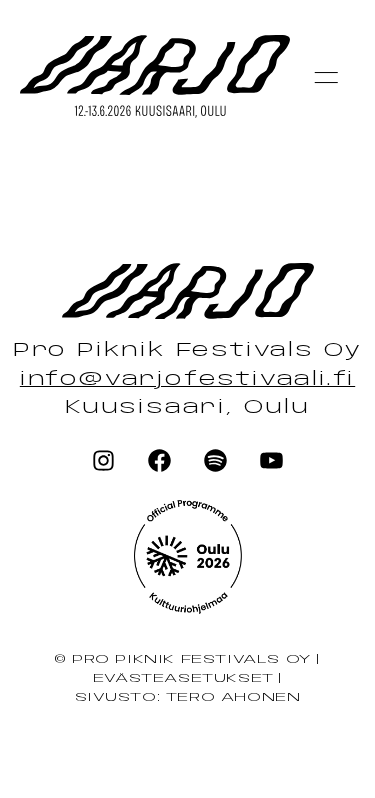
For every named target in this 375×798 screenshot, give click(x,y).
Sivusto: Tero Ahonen (188, 697)
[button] (326, 77)
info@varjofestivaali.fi (187, 380)
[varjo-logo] (188, 558)
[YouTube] (271, 460)
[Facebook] (160, 460)
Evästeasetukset (183, 678)
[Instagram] (104, 460)
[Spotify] (215, 460)
